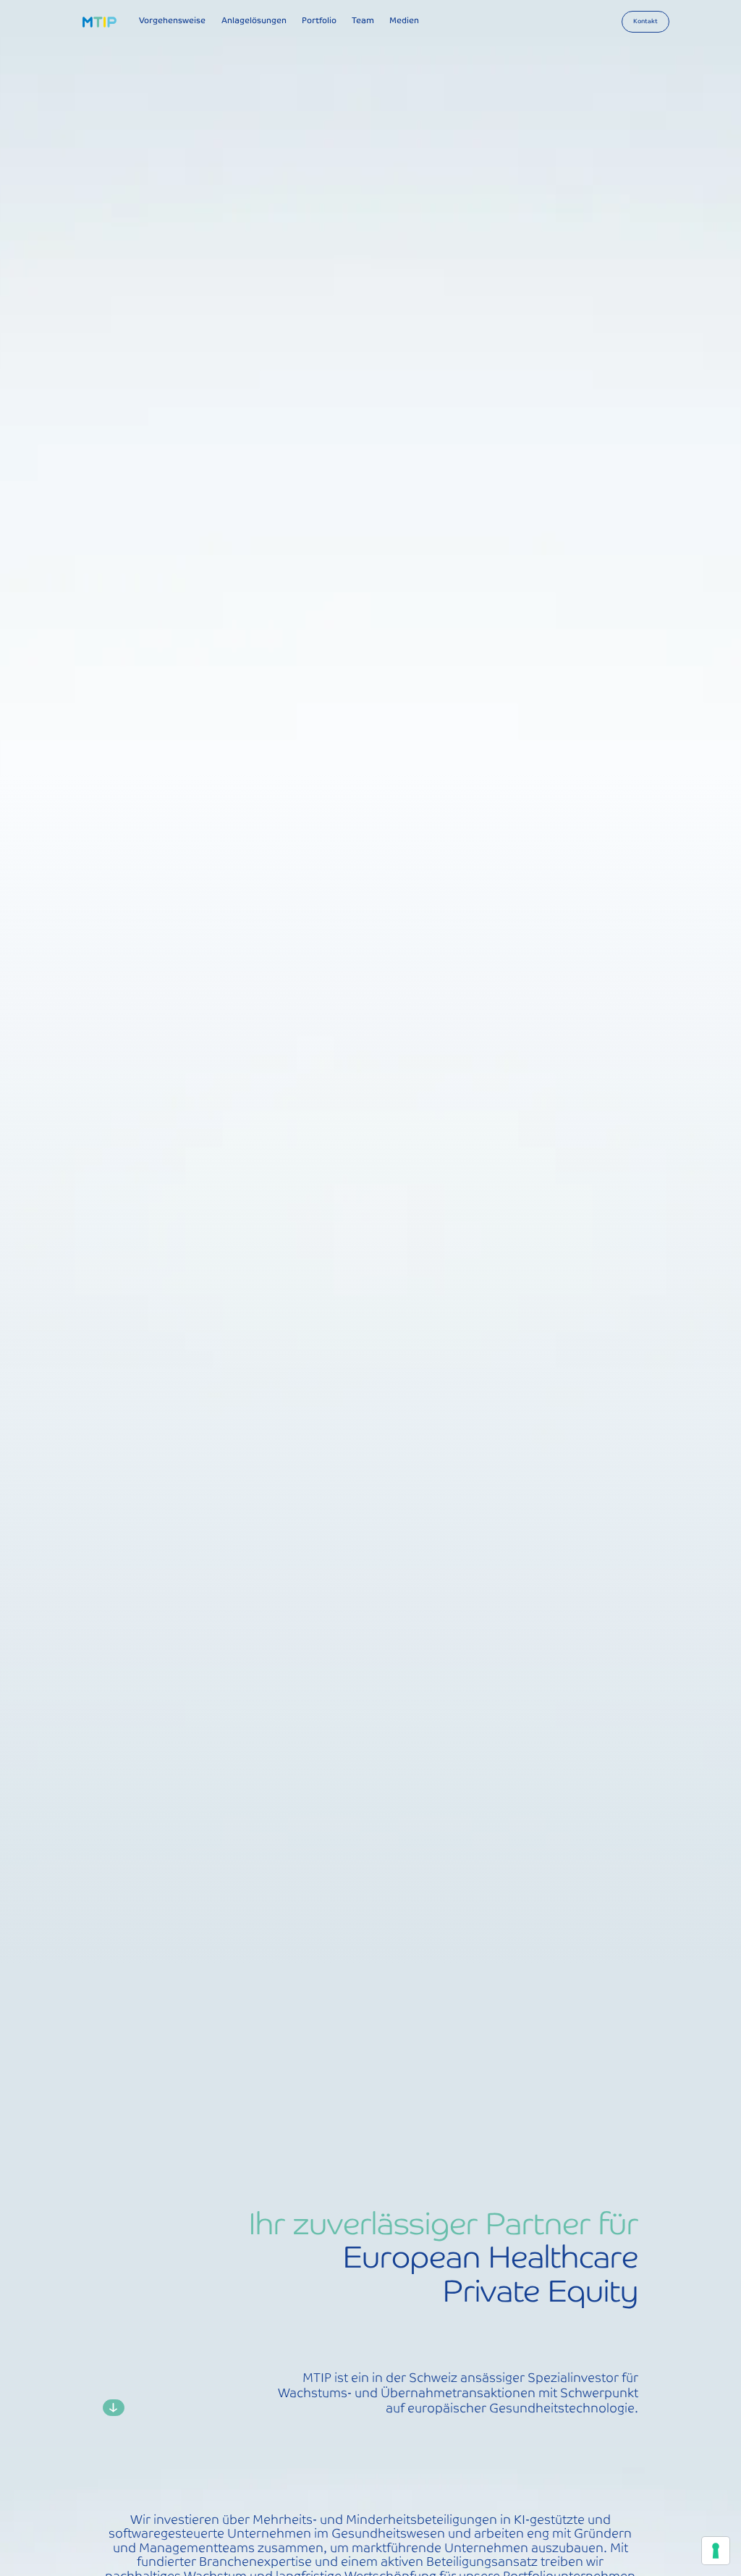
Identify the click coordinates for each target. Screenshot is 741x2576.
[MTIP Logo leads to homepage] (100, 22)
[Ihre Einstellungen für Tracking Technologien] (716, 2551)
